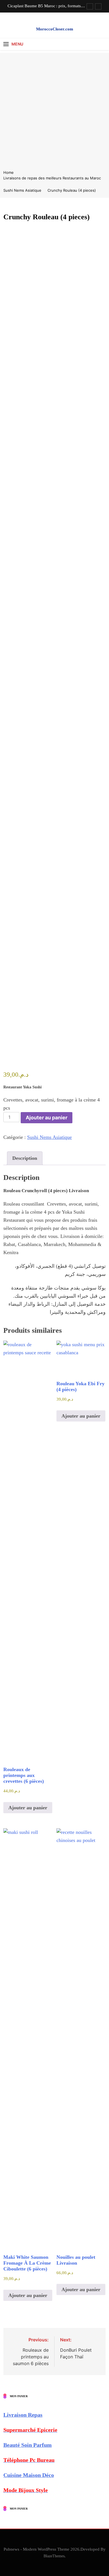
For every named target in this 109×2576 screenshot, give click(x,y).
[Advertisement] (54, 107)
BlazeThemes (54, 2556)
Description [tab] (25, 1158)
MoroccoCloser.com (55, 29)
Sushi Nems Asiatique (49, 1137)
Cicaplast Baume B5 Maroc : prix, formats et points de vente (46, 6)
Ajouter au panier (47, 1118)
